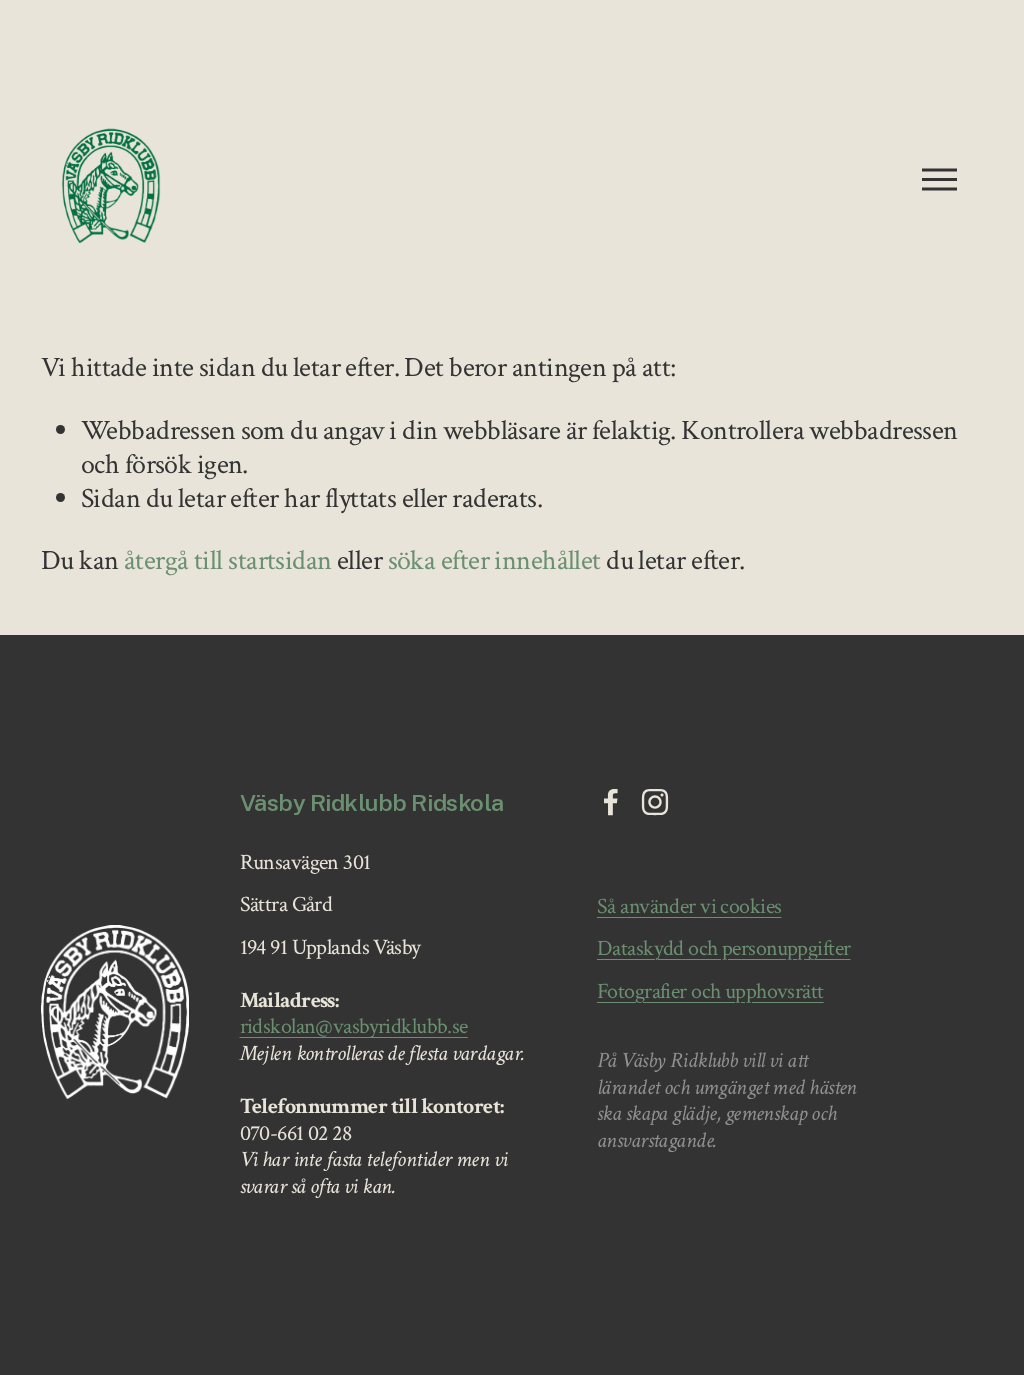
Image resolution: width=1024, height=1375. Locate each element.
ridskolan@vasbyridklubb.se (354, 1027)
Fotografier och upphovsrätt (710, 992)
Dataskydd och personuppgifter (724, 949)
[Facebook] (611, 802)
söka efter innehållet (494, 560)
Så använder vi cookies (689, 907)
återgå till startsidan (228, 560)
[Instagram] (655, 802)
